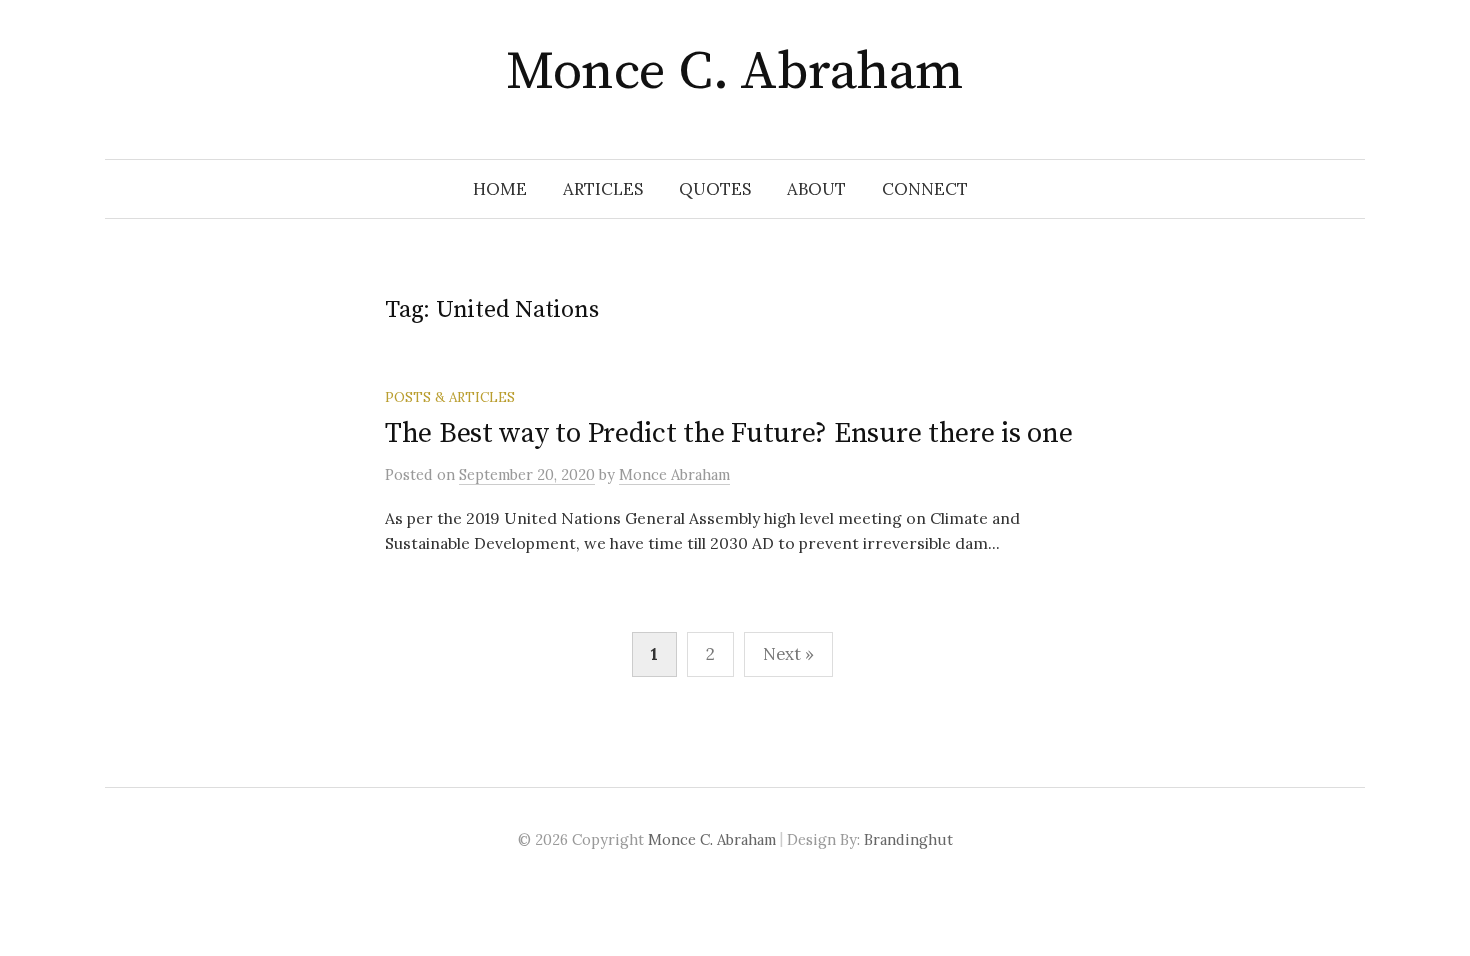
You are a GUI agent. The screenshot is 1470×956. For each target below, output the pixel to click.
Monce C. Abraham (734, 72)
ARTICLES (603, 189)
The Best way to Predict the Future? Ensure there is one (729, 433)
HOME (500, 189)
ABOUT (816, 189)
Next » (788, 654)
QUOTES (715, 189)
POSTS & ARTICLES (450, 397)
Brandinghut (908, 839)
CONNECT (925, 189)
